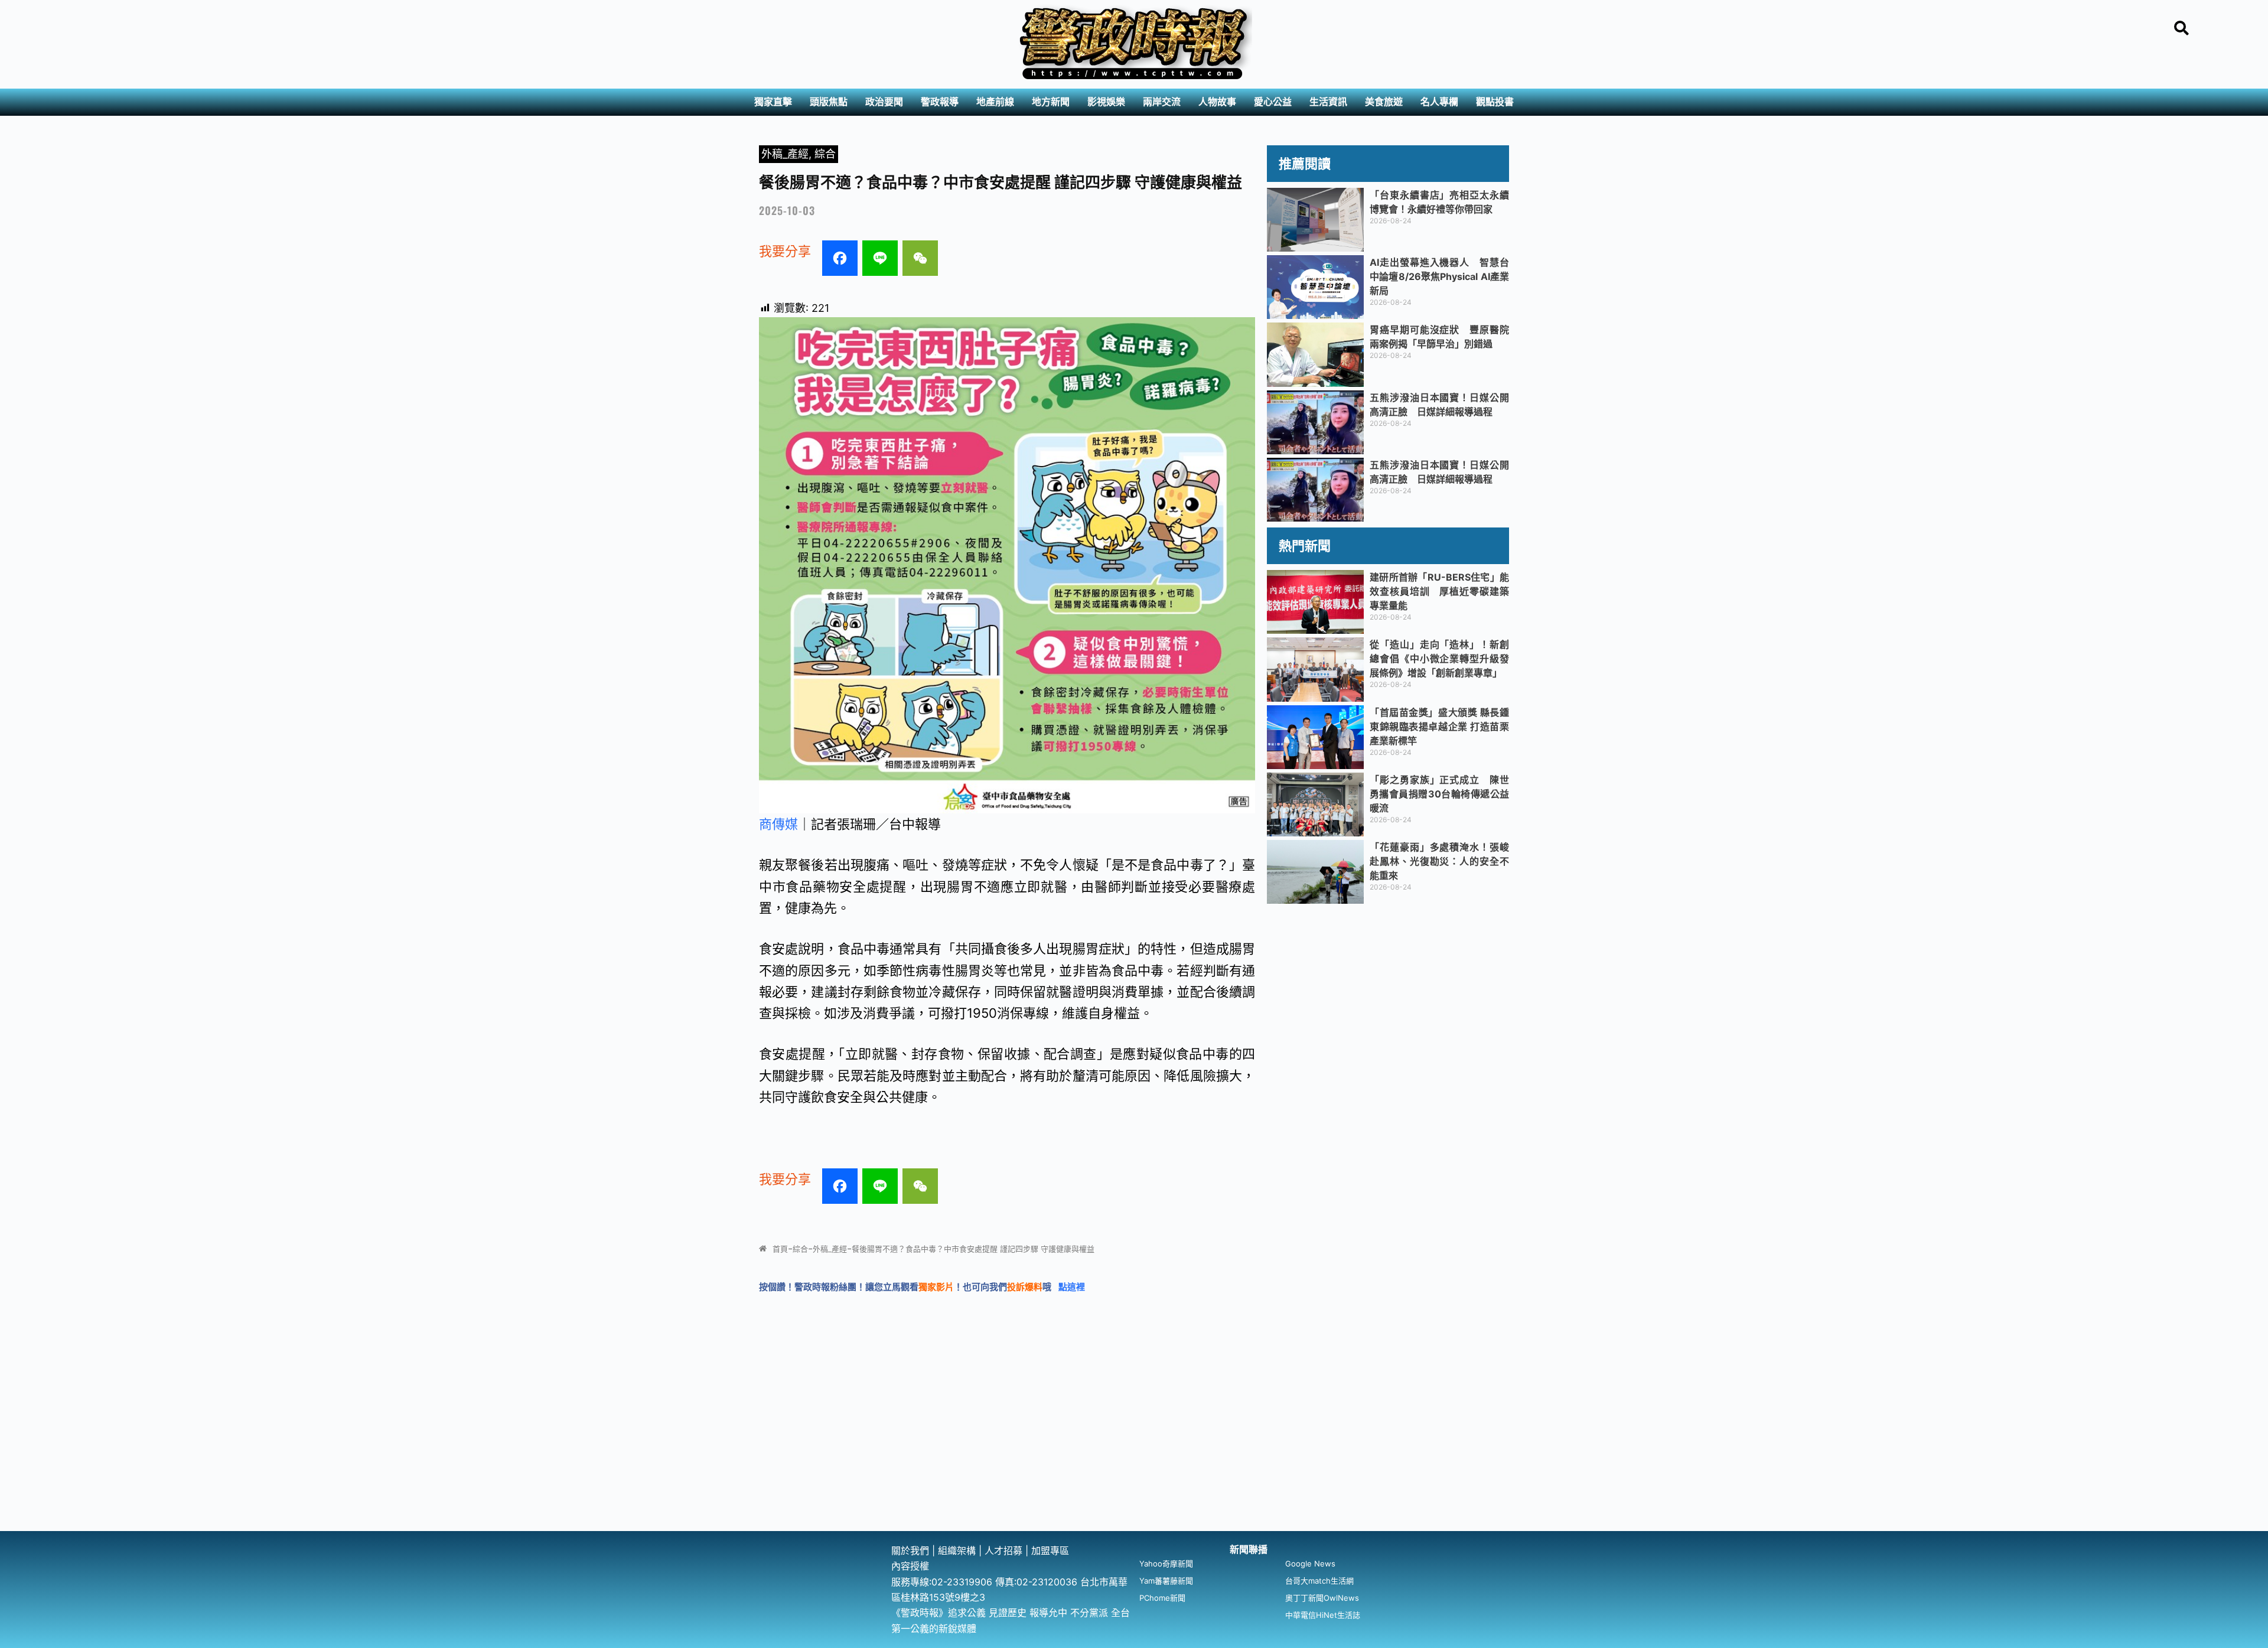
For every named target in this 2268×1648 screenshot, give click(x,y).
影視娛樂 (1106, 102)
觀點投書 (1495, 102)
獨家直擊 (773, 102)
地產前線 (995, 102)
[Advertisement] (1134, 1442)
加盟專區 (1050, 1551)
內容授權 (910, 1566)
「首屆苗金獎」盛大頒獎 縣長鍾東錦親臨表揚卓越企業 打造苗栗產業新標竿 (1439, 727)
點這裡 (1072, 1287)
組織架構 (957, 1551)
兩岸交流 (1162, 102)
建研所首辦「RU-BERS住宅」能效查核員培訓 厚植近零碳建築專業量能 (1439, 591)
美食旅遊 (1384, 102)
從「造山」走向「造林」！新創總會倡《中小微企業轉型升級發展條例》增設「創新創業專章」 (1439, 659)
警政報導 (940, 102)
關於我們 (912, 1551)
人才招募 (1005, 1551)
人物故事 (1217, 102)
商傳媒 (778, 824)
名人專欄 (1439, 102)
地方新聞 (1051, 102)
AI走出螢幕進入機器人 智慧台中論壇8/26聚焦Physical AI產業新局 (1439, 276)
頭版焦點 (829, 102)
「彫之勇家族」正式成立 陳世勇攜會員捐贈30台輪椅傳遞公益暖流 (1439, 794)
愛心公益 (1273, 102)
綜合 (825, 154)
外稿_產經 (785, 154)
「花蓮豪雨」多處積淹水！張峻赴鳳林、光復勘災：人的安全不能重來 (1439, 861)
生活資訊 (1328, 102)
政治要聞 (884, 102)
